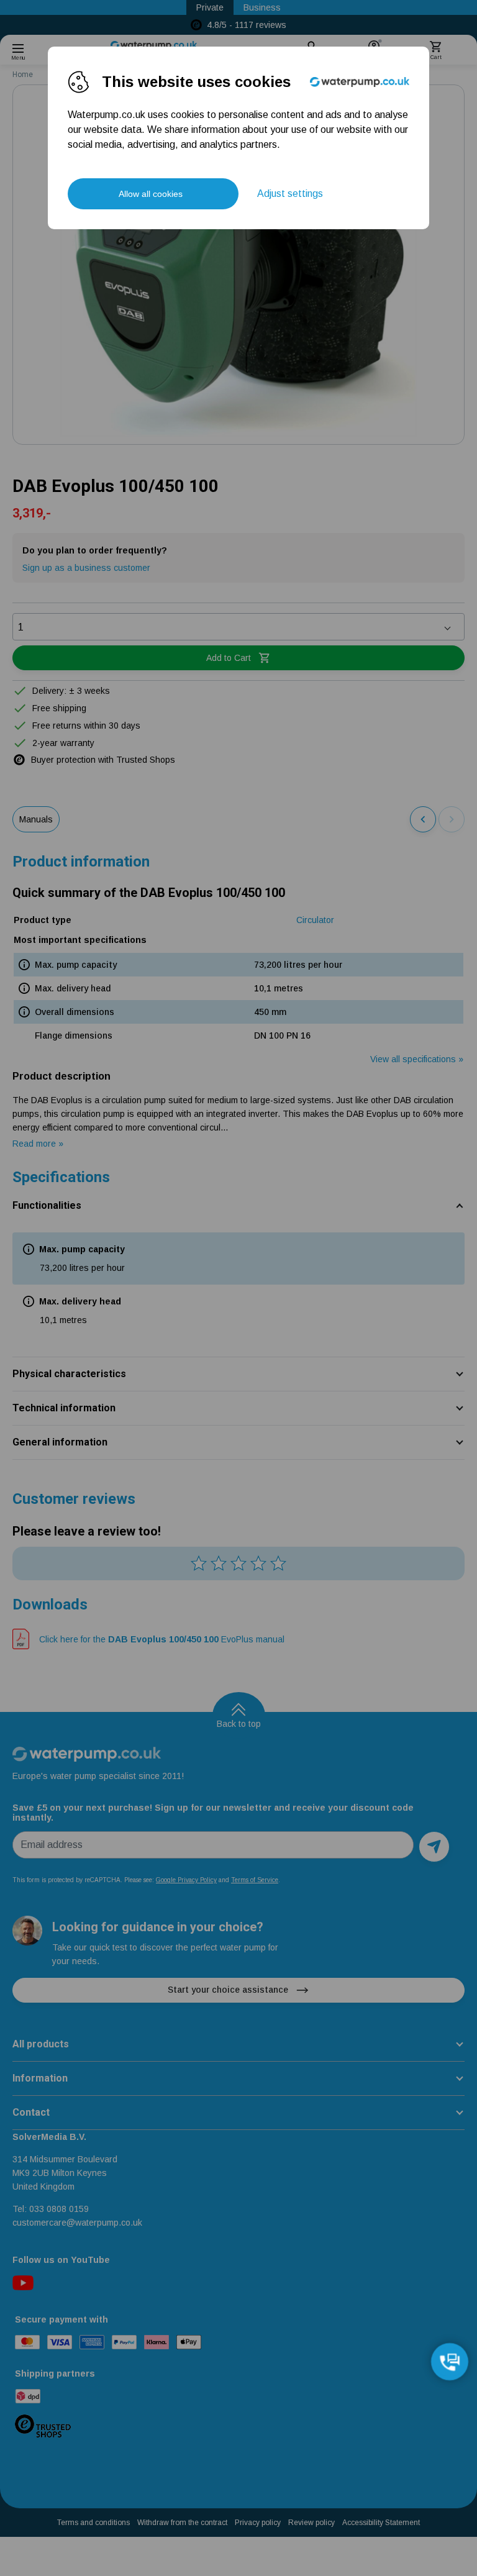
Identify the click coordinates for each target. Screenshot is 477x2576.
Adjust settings (290, 193)
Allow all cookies (151, 194)
